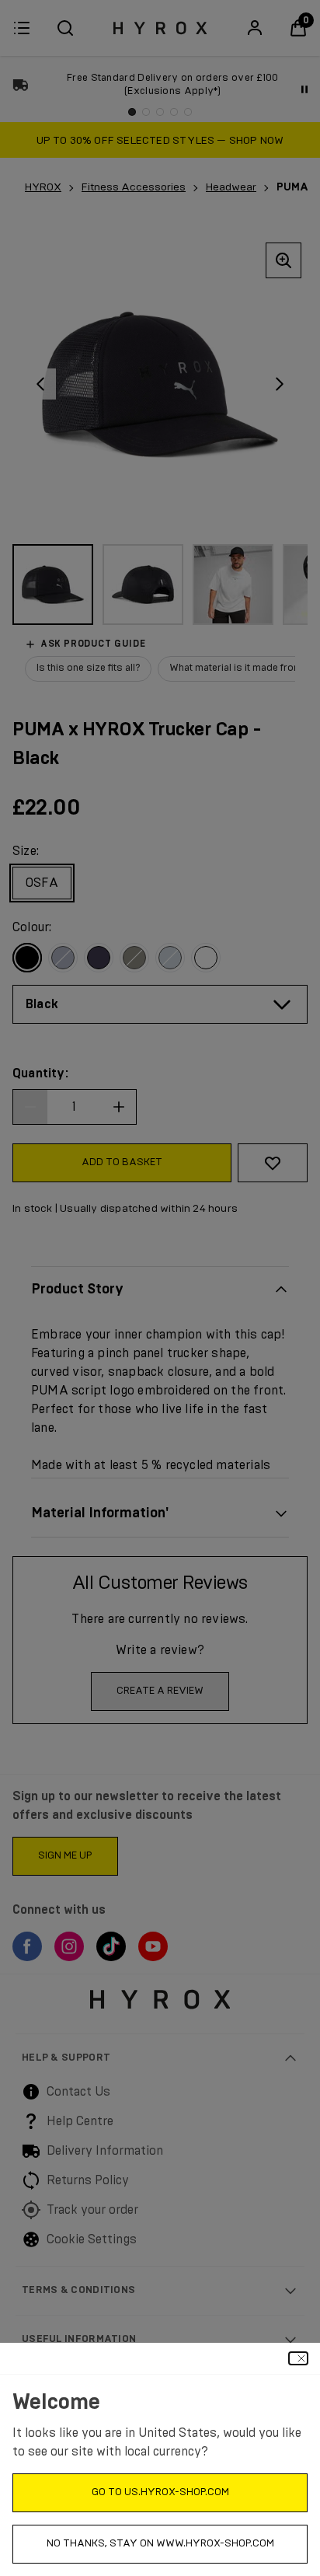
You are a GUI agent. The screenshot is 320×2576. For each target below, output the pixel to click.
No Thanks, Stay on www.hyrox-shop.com (160, 2544)
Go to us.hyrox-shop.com (160, 2492)
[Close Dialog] (298, 2358)
